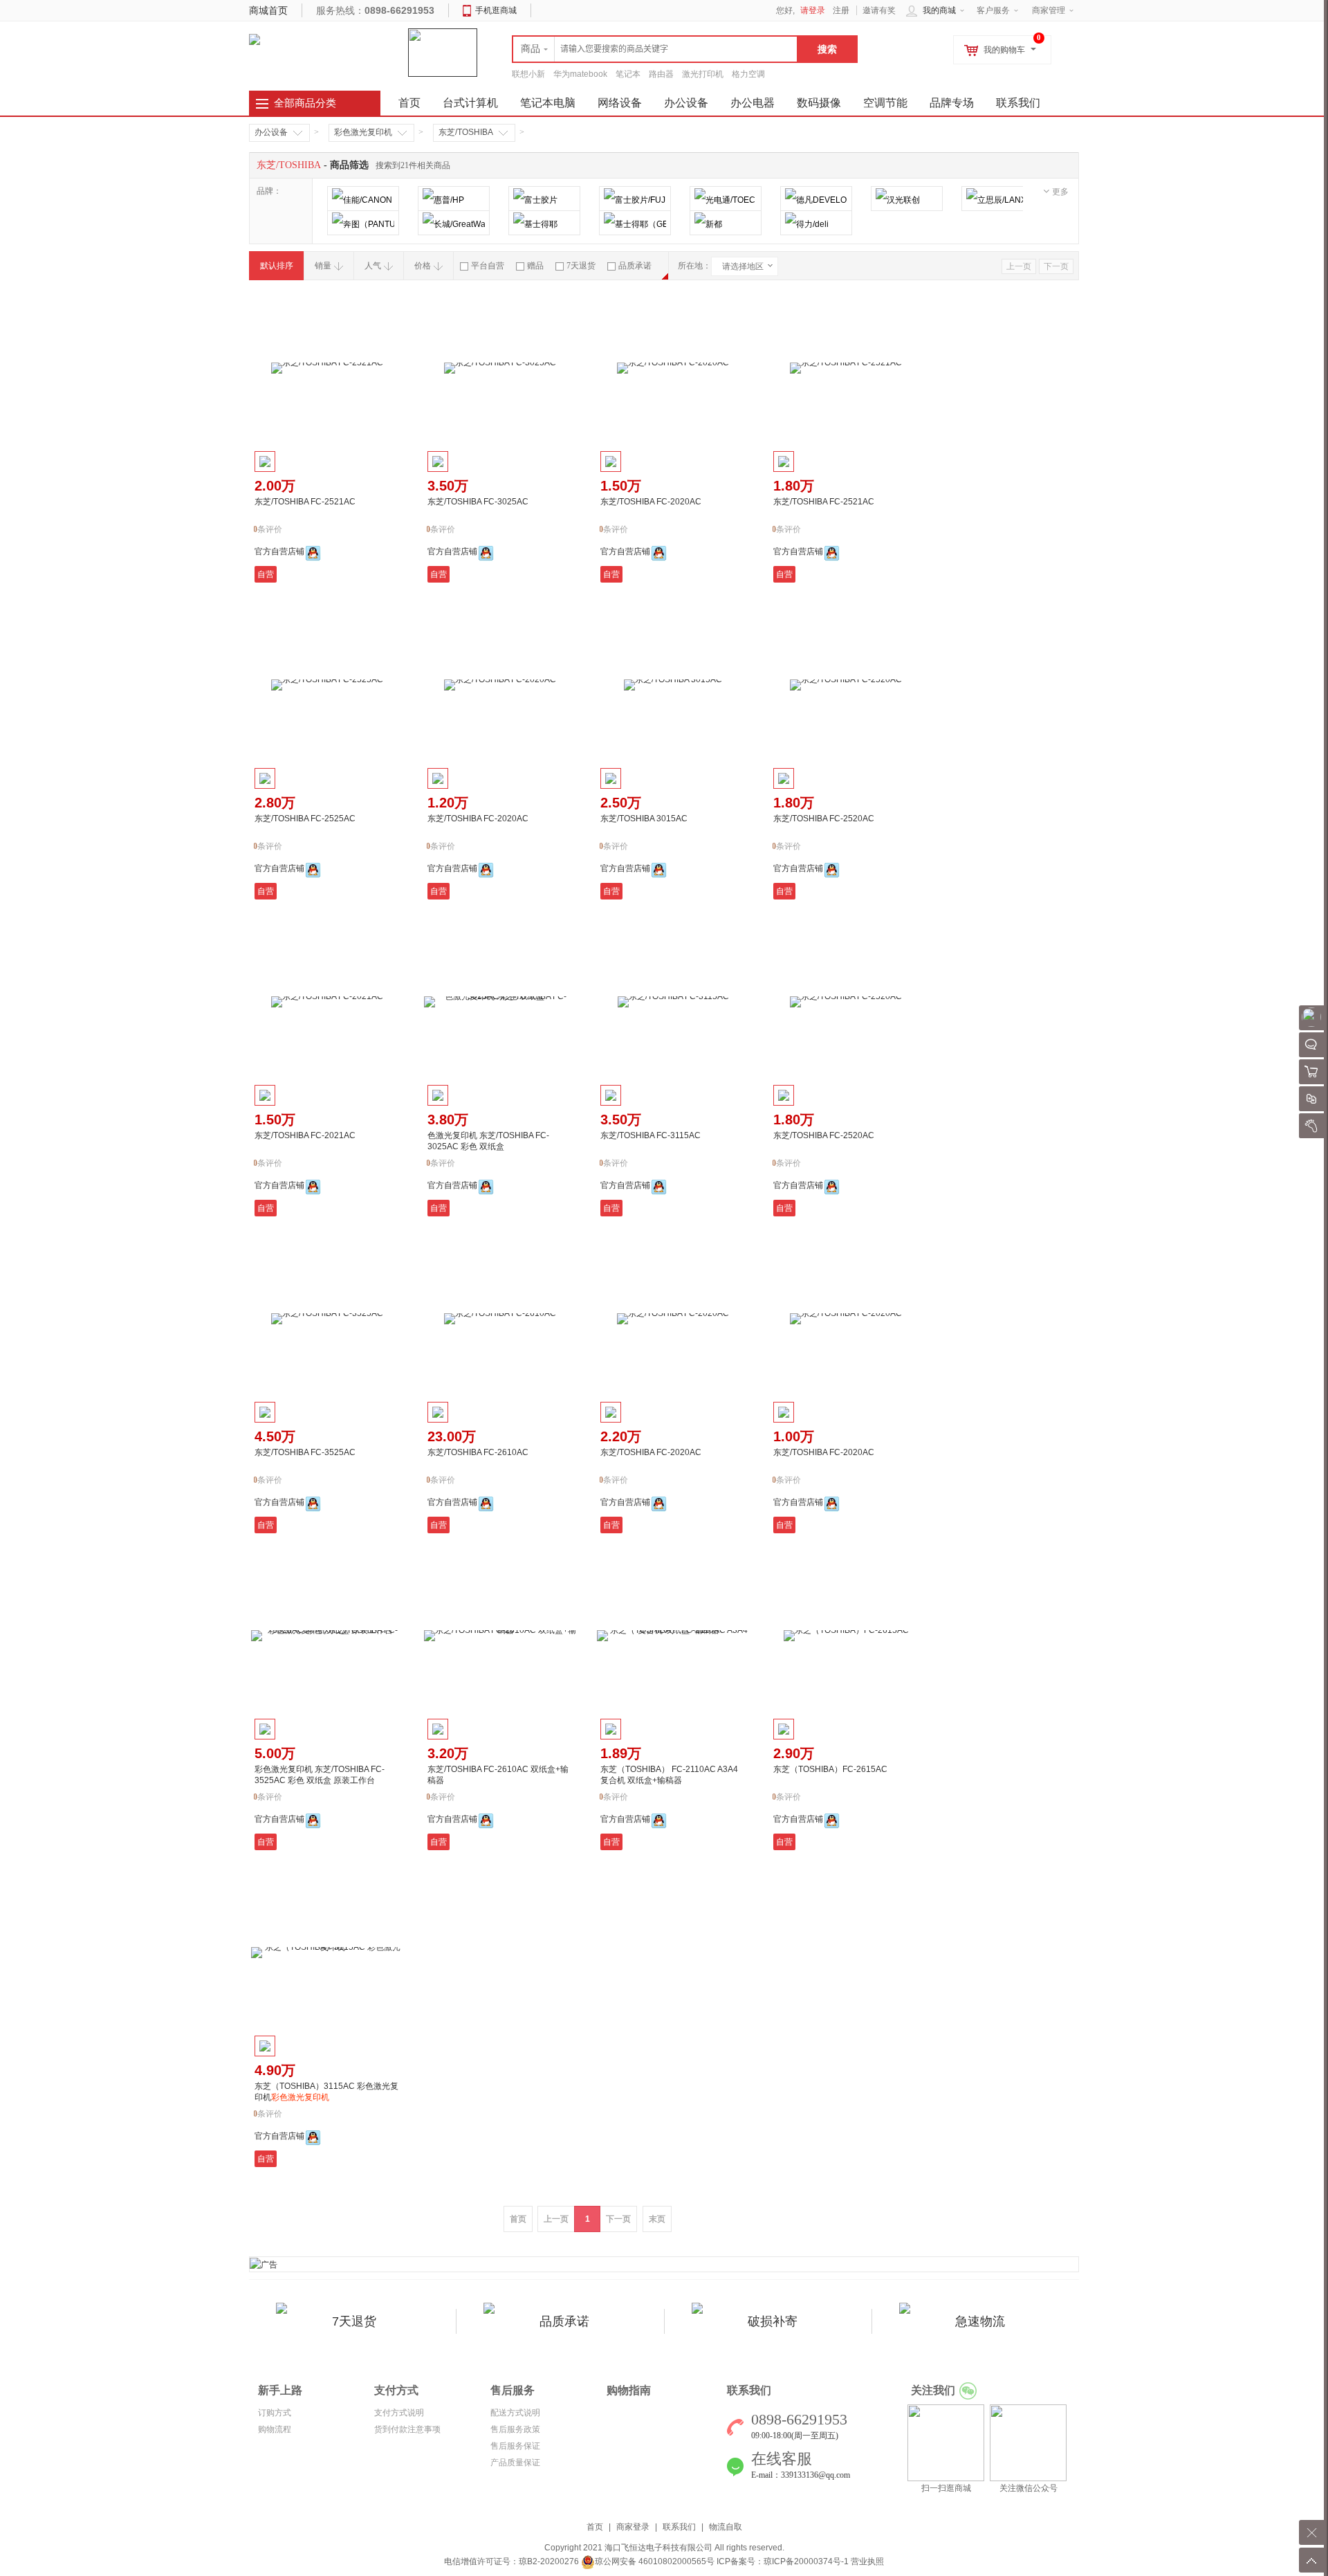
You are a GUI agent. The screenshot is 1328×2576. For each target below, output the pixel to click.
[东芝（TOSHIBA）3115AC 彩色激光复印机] (327, 1953)
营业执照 (867, 2561)
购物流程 (275, 2429)
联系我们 (1018, 103)
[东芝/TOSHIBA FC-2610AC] (500, 1319)
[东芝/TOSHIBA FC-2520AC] (846, 685)
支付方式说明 (399, 2413)
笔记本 (628, 74)
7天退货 (581, 266)
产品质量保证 (515, 2463)
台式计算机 (470, 103)
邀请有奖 (879, 10)
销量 (323, 266)
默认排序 (277, 266)
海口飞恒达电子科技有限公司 (658, 2548)
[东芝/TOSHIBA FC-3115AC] (673, 1002)
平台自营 (488, 266)
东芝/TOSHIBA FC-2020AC (651, 502)
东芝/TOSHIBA (466, 132)
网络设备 (620, 103)
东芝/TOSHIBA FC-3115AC (651, 1135)
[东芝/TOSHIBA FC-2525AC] (327, 685)
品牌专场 (952, 103)
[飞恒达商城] (255, 39)
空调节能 (885, 103)
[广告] (264, 2264)
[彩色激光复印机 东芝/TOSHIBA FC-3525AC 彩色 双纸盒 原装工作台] (327, 1636)
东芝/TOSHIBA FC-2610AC (478, 1452)
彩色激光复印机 (363, 132)
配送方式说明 (515, 2413)
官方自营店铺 (279, 551)
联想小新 (528, 74)
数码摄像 (819, 103)
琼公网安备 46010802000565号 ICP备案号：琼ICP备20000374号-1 (722, 2561)
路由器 (661, 74)
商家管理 (1049, 10)
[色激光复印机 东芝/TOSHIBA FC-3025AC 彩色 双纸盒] (500, 1002)
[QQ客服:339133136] (313, 553)
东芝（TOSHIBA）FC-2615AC (830, 1769)
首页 (595, 2527)
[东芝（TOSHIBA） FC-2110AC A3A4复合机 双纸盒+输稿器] (673, 1636)
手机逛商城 (496, 10)
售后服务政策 (515, 2429)
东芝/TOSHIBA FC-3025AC (478, 502)
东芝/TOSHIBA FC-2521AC (305, 502)
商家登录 (633, 2527)
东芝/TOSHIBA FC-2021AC (305, 1135)
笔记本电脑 (548, 103)
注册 (841, 10)
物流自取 (726, 2527)
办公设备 (686, 103)
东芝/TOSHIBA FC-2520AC (824, 819)
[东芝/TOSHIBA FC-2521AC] (327, 368)
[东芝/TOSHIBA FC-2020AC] (673, 368)
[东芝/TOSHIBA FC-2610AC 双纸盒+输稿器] (500, 1636)
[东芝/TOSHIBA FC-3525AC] (327, 1319)
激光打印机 (703, 74)
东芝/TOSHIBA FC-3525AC (305, 1452)
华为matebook (580, 74)
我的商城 (939, 10)
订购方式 (275, 2413)
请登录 (813, 10)
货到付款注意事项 (407, 2429)
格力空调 (748, 74)
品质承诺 (635, 266)
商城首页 (268, 10)
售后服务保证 (515, 2446)
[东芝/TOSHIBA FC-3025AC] (500, 368)
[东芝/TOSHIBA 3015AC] (673, 685)
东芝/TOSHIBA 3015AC (644, 819)
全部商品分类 (305, 103)
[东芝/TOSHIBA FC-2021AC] (327, 1002)
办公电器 (753, 103)
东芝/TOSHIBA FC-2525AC (305, 819)
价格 (423, 266)
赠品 (535, 266)
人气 (373, 266)
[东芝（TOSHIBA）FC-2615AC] (846, 1636)
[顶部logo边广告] (443, 52)
